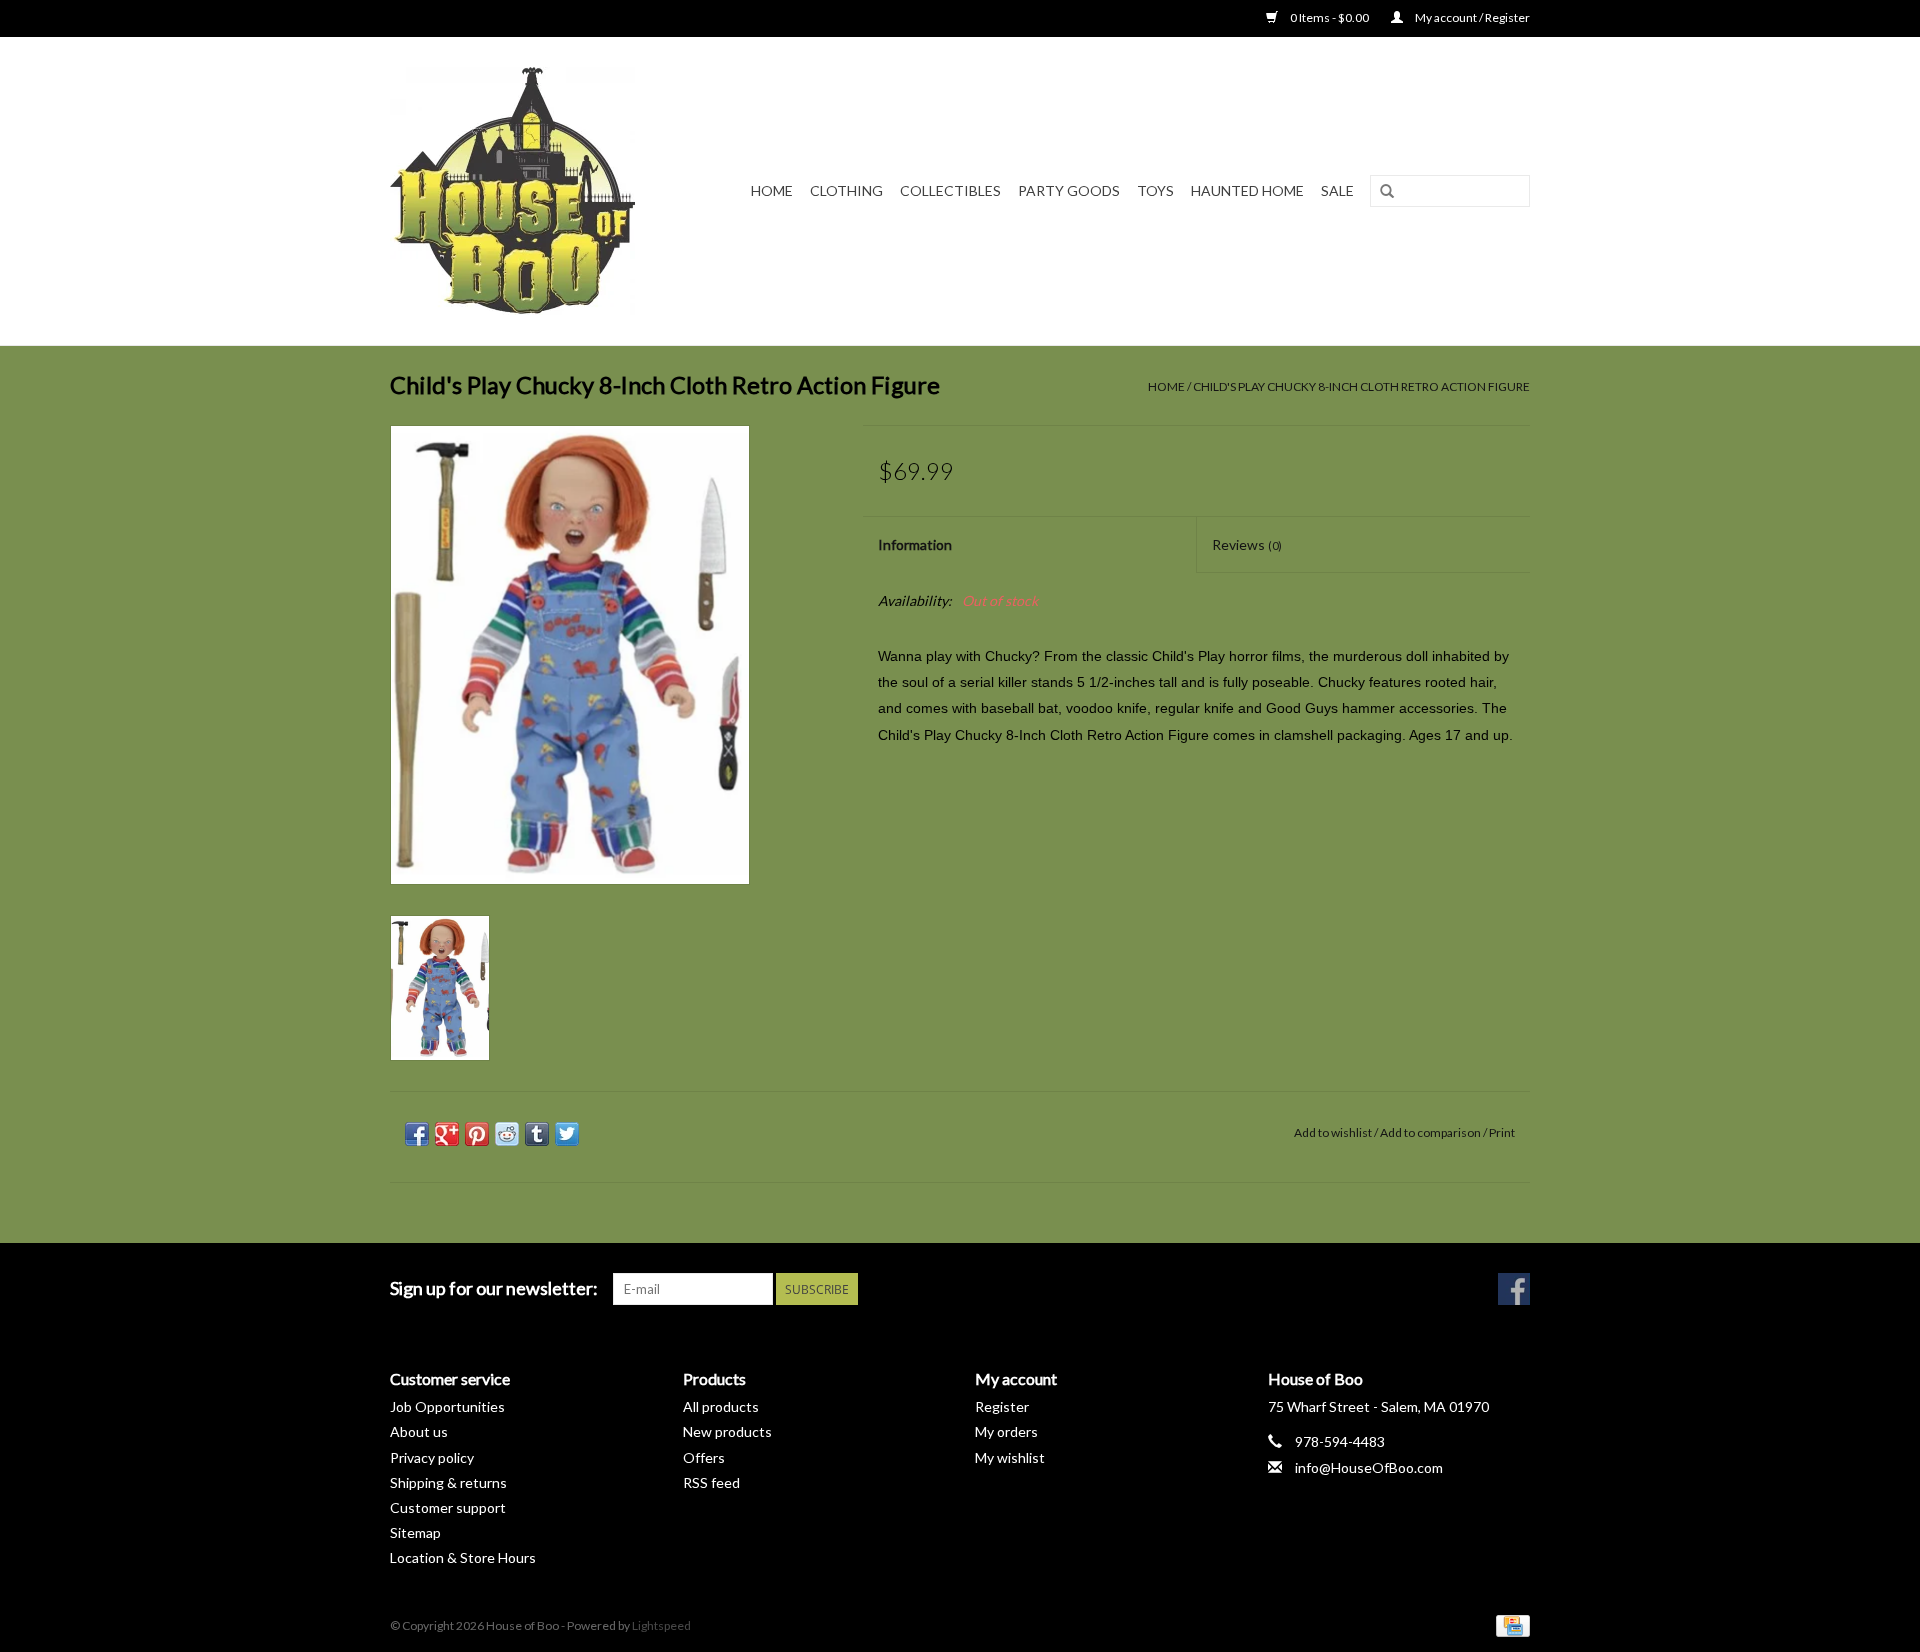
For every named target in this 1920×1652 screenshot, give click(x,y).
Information (915, 544)
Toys (1155, 190)
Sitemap (415, 1532)
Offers (704, 1457)
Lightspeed (661, 1625)
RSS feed (711, 1482)
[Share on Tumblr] (537, 1134)
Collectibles (950, 190)
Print (1502, 1132)
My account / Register (1471, 17)
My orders (1006, 1431)
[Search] (1387, 192)
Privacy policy (432, 1457)
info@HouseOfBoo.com (1369, 1467)
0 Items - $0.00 (1329, 17)
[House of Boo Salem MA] (525, 191)
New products (727, 1431)
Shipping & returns (448, 1482)
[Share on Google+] (447, 1134)
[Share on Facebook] (417, 1134)
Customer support (448, 1507)
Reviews (1247, 544)
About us (419, 1431)
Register (1002, 1406)
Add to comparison (1431, 1132)
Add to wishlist (1333, 1132)
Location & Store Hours (463, 1557)
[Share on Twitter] (567, 1134)
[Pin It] (477, 1134)
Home (772, 190)
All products (721, 1406)
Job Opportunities (447, 1406)
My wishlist (1010, 1457)
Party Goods (1069, 190)
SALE (1337, 190)
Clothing (846, 190)
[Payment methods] (1509, 1624)
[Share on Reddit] (507, 1134)
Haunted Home (1247, 190)
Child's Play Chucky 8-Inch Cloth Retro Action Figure (1361, 386)
